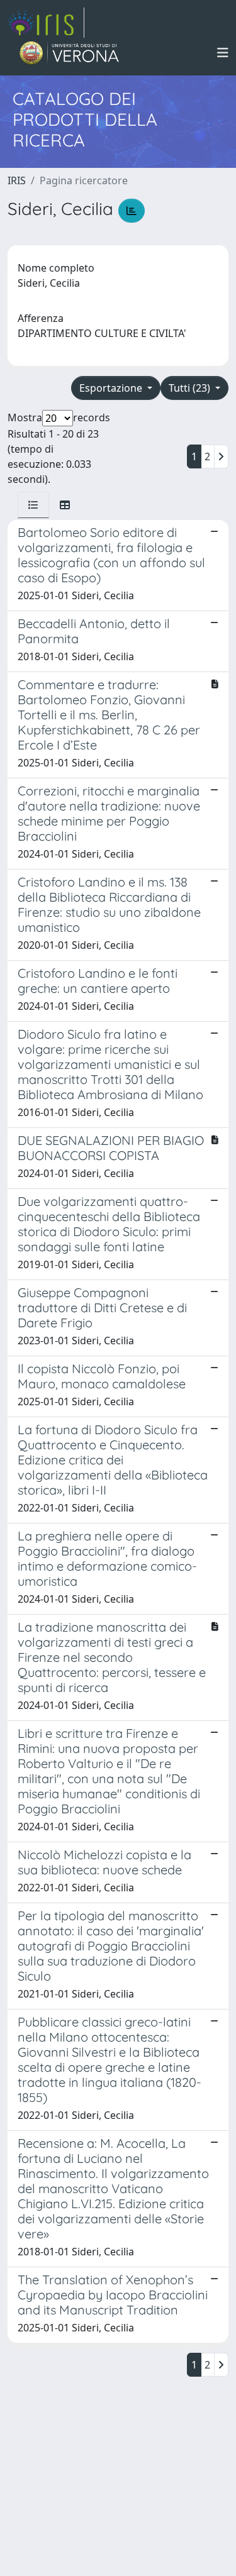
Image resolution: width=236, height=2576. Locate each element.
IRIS (17, 180)
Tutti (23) (191, 388)
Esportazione (112, 388)
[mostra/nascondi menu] (223, 53)
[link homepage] (46, 23)
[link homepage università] (70, 53)
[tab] (33, 505)
